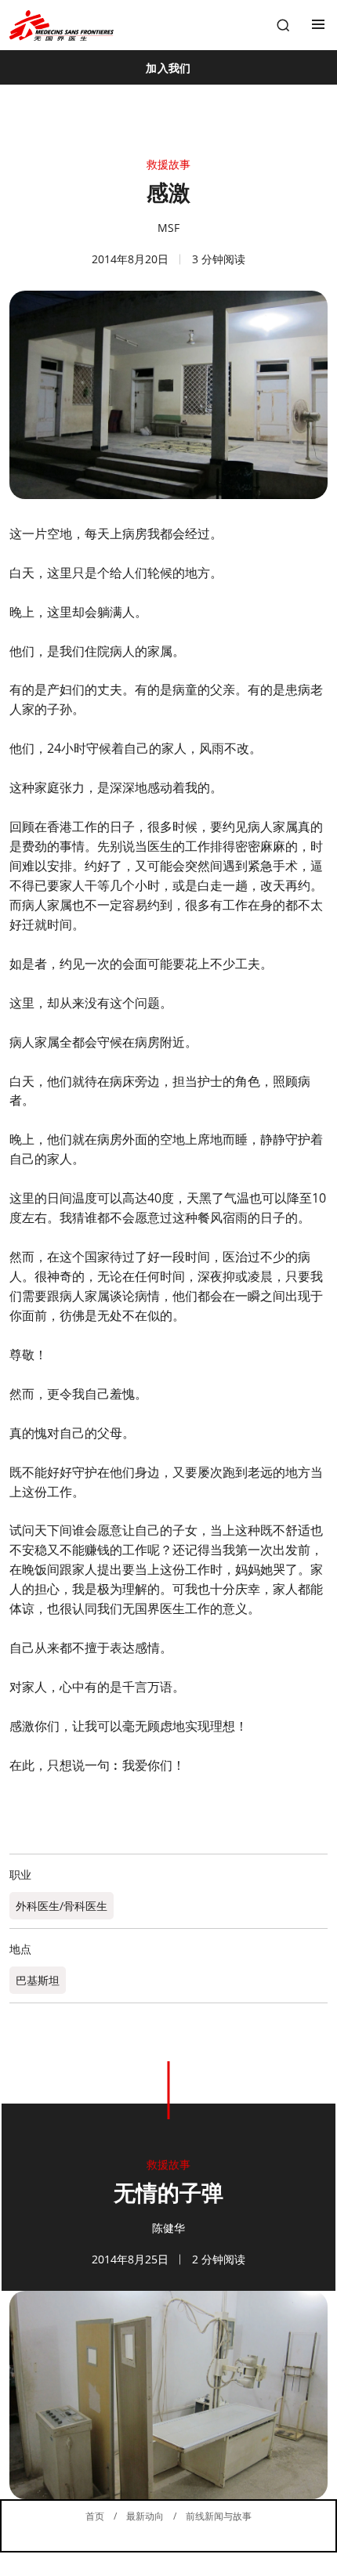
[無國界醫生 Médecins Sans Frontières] (62, 25)
